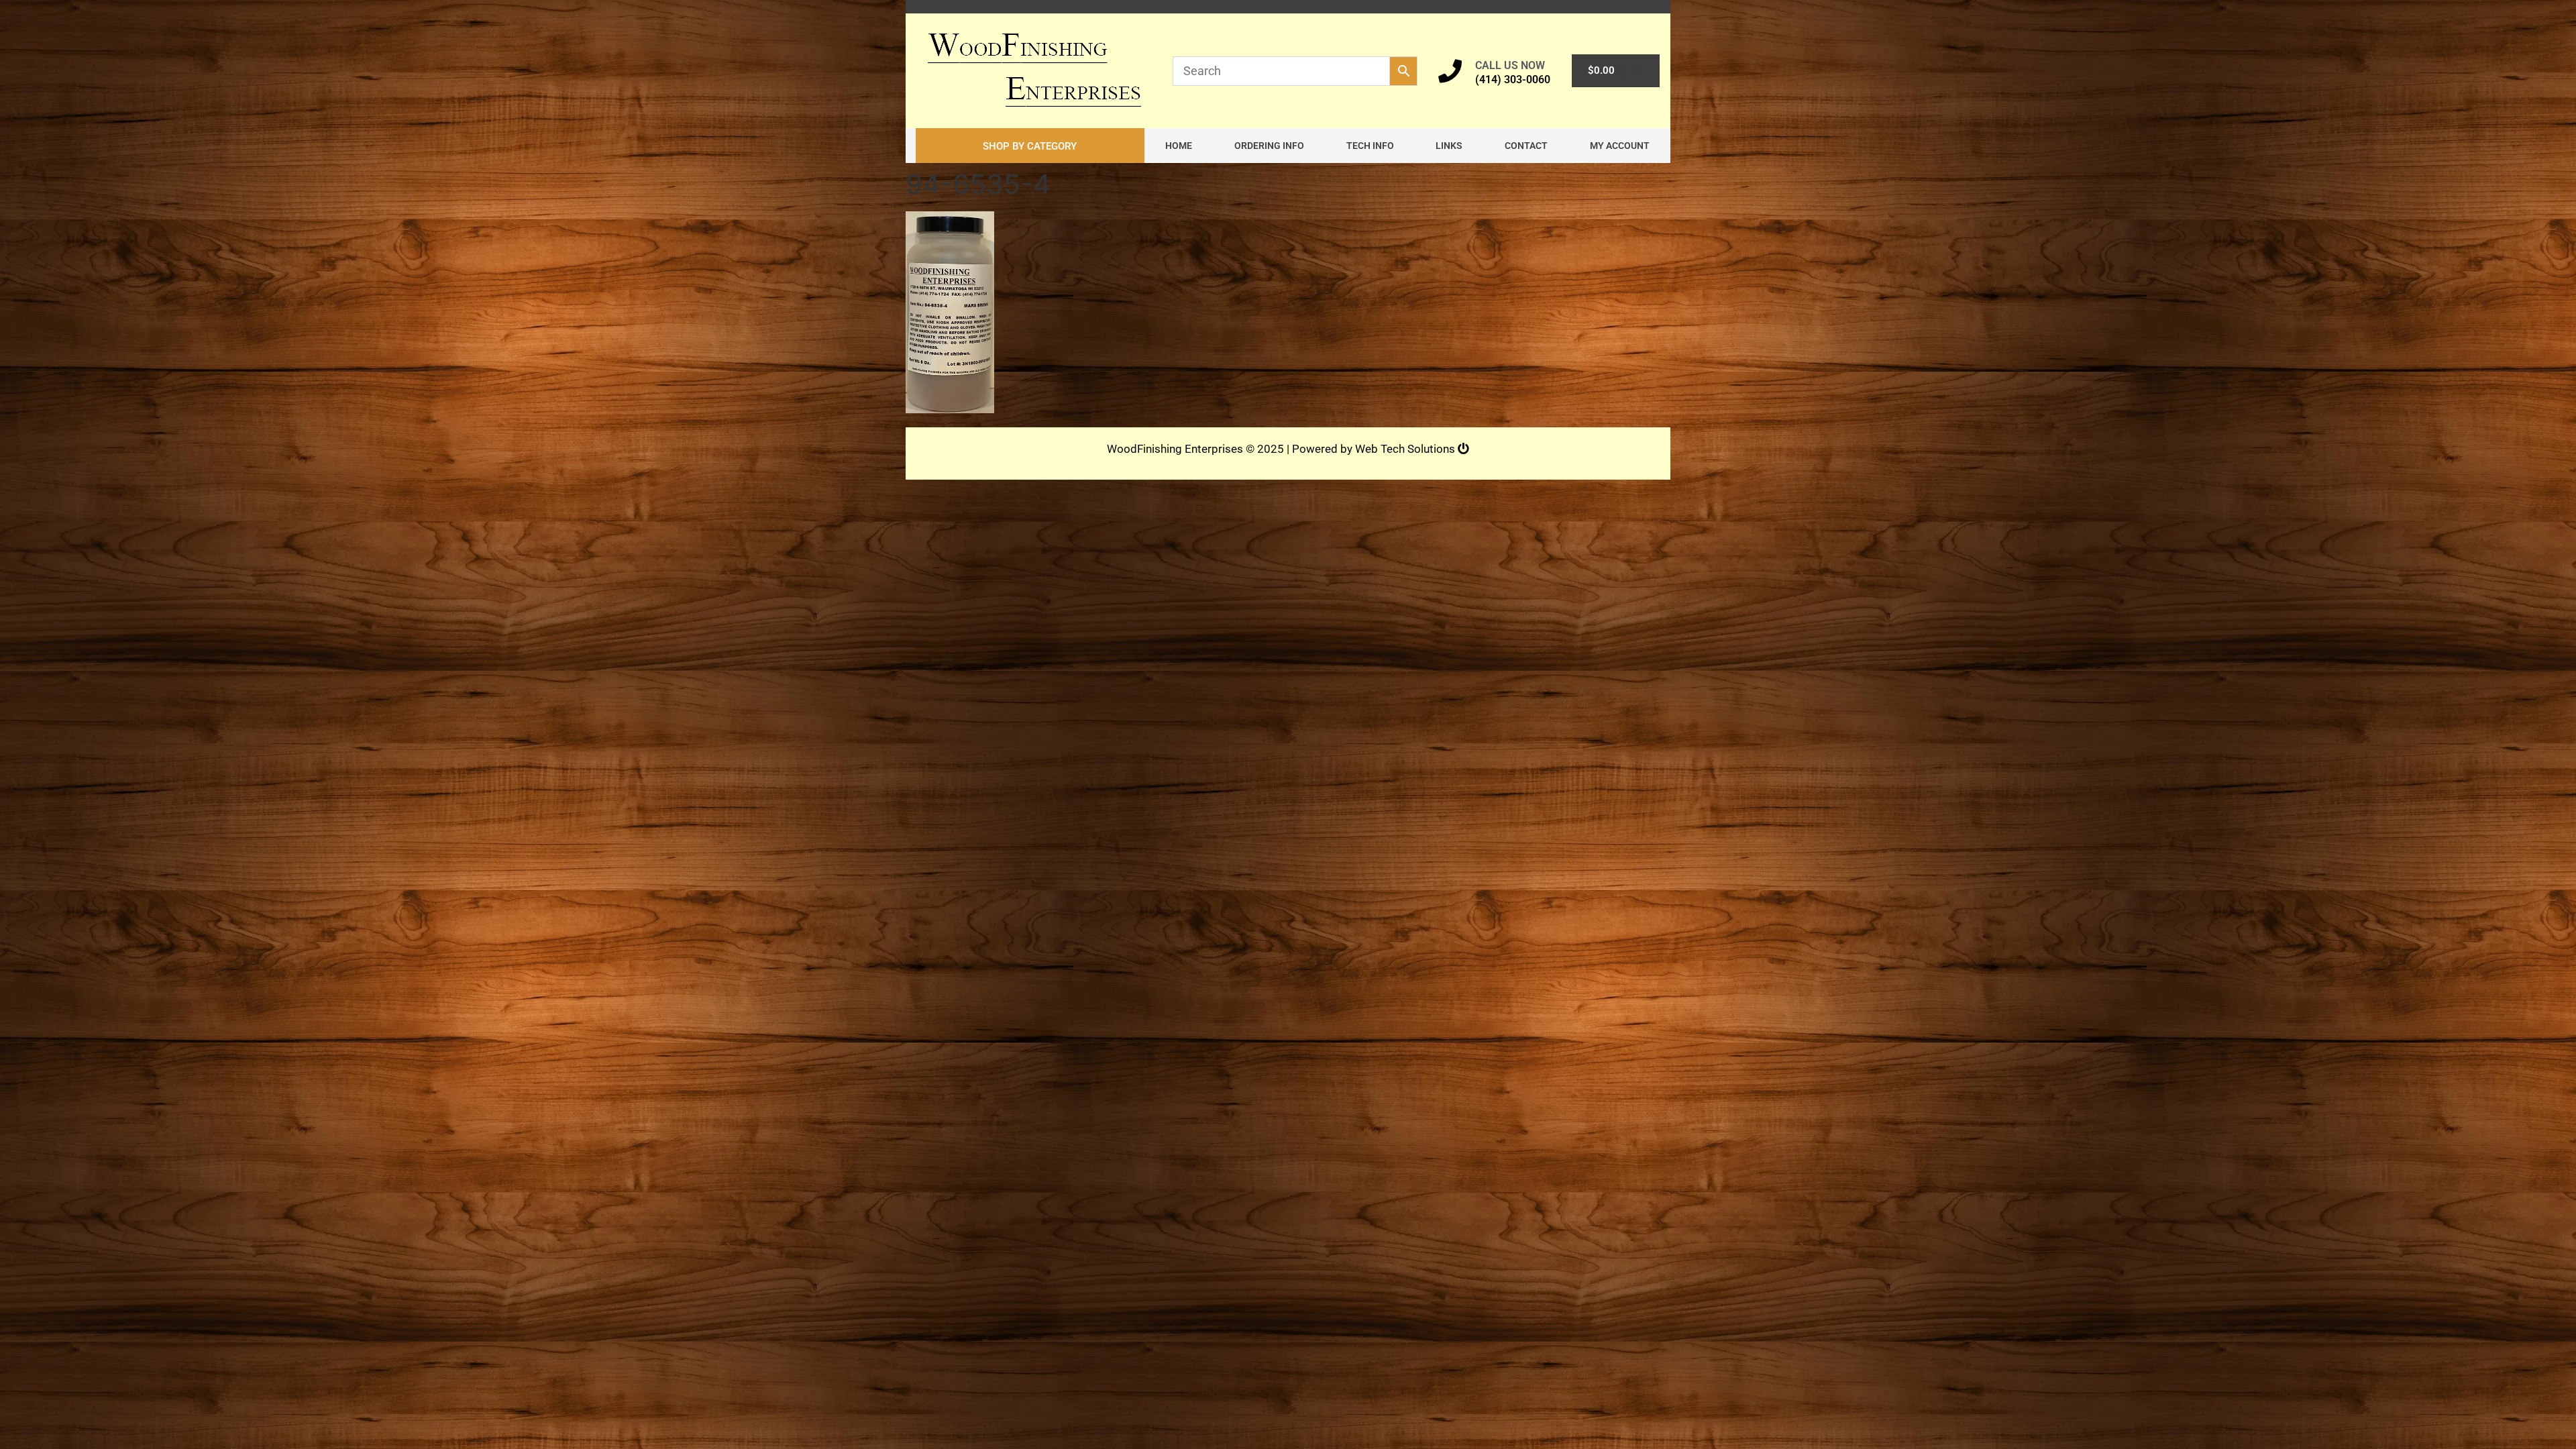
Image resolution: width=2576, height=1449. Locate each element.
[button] (1030, 146)
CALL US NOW (1510, 65)
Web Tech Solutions (1406, 449)
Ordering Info (1269, 146)
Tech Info (1370, 146)
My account (1620, 146)
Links (1449, 146)
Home (1179, 146)
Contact (1526, 146)
